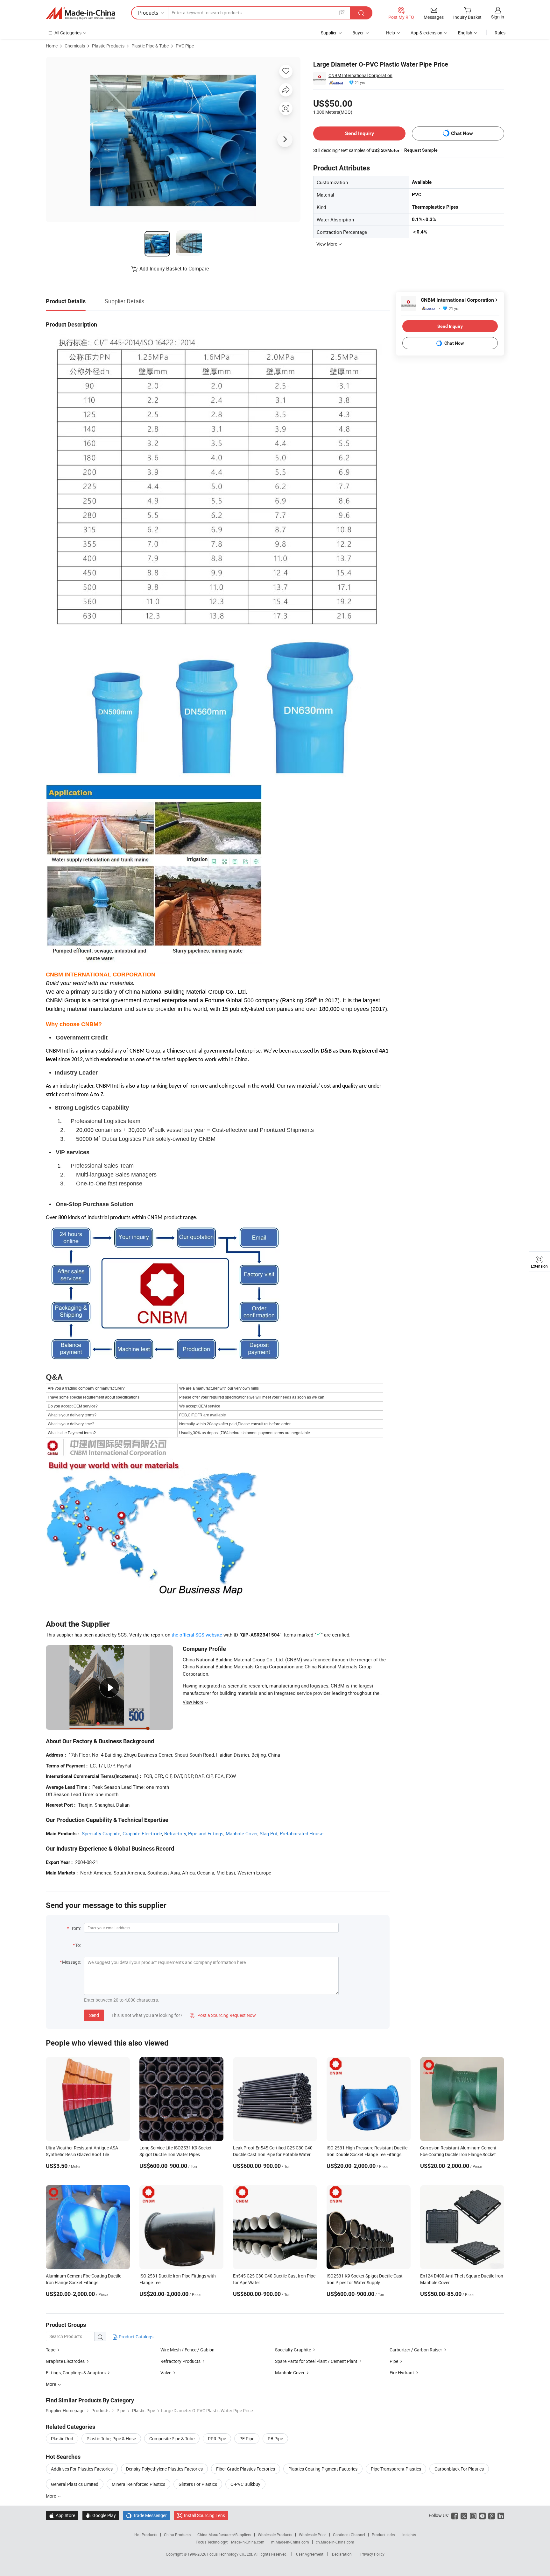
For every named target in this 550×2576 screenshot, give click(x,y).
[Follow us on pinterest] (492, 2515)
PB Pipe (275, 2439)
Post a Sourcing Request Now (223, 2015)
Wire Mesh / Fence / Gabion (187, 2350)
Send (94, 2015)
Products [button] (148, 13)
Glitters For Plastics (198, 2484)
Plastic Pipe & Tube (150, 46)
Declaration (342, 2554)
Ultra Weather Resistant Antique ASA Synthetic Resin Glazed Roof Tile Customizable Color (82, 2154)
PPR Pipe (217, 2439)
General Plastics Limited (75, 2484)
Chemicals (75, 46)
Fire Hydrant (402, 2373)
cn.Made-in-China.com (335, 2542)
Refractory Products (180, 2361)
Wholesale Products (275, 2535)
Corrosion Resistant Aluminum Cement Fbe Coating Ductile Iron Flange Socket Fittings (458, 2154)
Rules (500, 33)
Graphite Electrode (142, 1833)
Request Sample (421, 150)
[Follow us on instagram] (473, 2515)
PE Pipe (247, 2439)
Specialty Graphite (101, 1833)
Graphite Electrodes (65, 2361)
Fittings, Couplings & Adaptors (76, 2373)
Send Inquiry (360, 133)
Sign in (498, 17)
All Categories (68, 33)
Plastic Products (108, 46)
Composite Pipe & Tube (172, 2439)
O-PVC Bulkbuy (245, 2484)
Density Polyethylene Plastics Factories (164, 2469)
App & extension (427, 33)
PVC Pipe (185, 46)
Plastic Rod (62, 2439)
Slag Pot (269, 1833)
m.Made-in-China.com (290, 2542)
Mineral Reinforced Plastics (138, 2484)
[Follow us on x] (464, 2515)
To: (78, 1945)
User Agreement (310, 2554)
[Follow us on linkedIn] (501, 2515)
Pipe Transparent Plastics (396, 2469)
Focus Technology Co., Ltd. (231, 2554)
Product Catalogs (136, 2337)
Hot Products (146, 2535)
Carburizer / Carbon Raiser (416, 2350)
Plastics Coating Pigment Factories (323, 2469)
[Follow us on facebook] (455, 2515)
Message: (71, 1962)
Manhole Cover (242, 1833)
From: (75, 1928)
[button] (342, 13)
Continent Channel (349, 2535)
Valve (166, 2373)
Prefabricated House (302, 1833)
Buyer (358, 33)
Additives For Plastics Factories (82, 2469)
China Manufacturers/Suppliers (224, 2535)
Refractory (175, 1833)
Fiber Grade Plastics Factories (246, 2469)
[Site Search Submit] (361, 13)
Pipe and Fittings (206, 1833)
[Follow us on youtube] (482, 2515)
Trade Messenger (147, 2515)
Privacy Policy (372, 2554)
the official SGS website (197, 1635)
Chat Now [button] (462, 133)
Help (391, 33)
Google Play (101, 2515)
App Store (62, 2515)
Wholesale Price (313, 2535)
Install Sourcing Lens (204, 2515)
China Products (177, 2535)
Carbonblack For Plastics (459, 2469)
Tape (51, 2350)
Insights (409, 2535)
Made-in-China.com (248, 2542)
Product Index (384, 2535)
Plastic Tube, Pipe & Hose (111, 2439)
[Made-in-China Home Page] (81, 13)
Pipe (394, 2361)
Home (52, 46)
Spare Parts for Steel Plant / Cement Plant (316, 2361)
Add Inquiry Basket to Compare (174, 269)
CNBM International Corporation (360, 75)
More (51, 2496)
